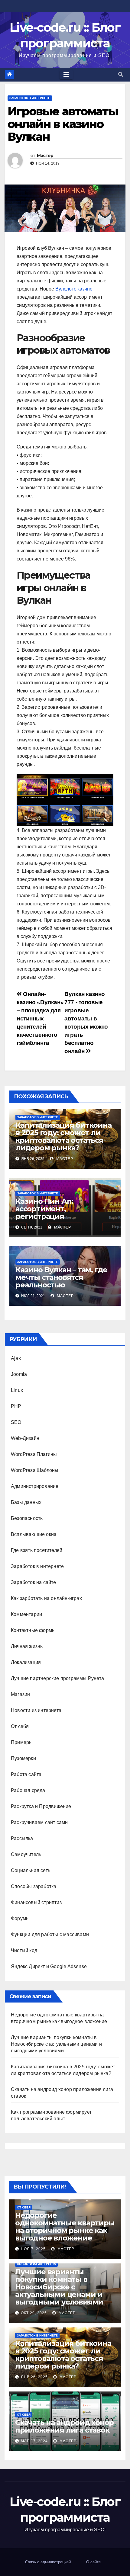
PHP (16, 1406)
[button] (121, 74)
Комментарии (26, 1614)
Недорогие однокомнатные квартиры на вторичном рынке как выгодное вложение (65, 2227)
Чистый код (24, 1950)
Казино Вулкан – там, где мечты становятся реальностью (61, 1277)
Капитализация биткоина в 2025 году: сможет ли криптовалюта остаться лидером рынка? (63, 1136)
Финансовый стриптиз (36, 1902)
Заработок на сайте (34, 1582)
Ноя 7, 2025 (33, 2249)
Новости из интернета (36, 1710)
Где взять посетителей (37, 1550)
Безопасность (27, 1518)
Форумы (20, 1918)
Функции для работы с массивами (50, 1934)
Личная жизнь (27, 1646)
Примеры (22, 1742)
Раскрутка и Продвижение (41, 1806)
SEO (16, 1422)
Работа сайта (26, 1774)
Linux (17, 1390)
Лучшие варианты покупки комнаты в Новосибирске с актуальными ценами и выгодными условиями (56, 2044)
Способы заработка (34, 1886)
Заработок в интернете (30, 98)
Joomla (19, 1374)
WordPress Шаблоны (35, 1470)
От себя (20, 1726)
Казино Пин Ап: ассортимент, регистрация (44, 1209)
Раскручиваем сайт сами (39, 1822)
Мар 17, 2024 (34, 2441)
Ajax (16, 1358)
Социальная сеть (31, 1870)
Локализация (26, 1662)
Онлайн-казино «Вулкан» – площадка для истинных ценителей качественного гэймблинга (40, 1018)
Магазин (20, 1694)
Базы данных (26, 1502)
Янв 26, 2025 (34, 2377)
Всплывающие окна (34, 1534)
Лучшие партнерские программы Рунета (57, 1678)
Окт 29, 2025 (34, 2313)
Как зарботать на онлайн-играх (46, 1598)
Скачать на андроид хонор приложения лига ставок (64, 2426)
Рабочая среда (28, 1790)
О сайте (93, 2562)
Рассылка (22, 1838)
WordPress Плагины (34, 1454)
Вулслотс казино (74, 289)
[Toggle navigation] (66, 75)
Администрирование (35, 1486)
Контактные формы (33, 1630)
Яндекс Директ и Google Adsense (49, 1966)
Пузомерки (23, 1758)
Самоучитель (26, 1854)
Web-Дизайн (25, 1438)
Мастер (45, 156)
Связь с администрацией (48, 2562)
